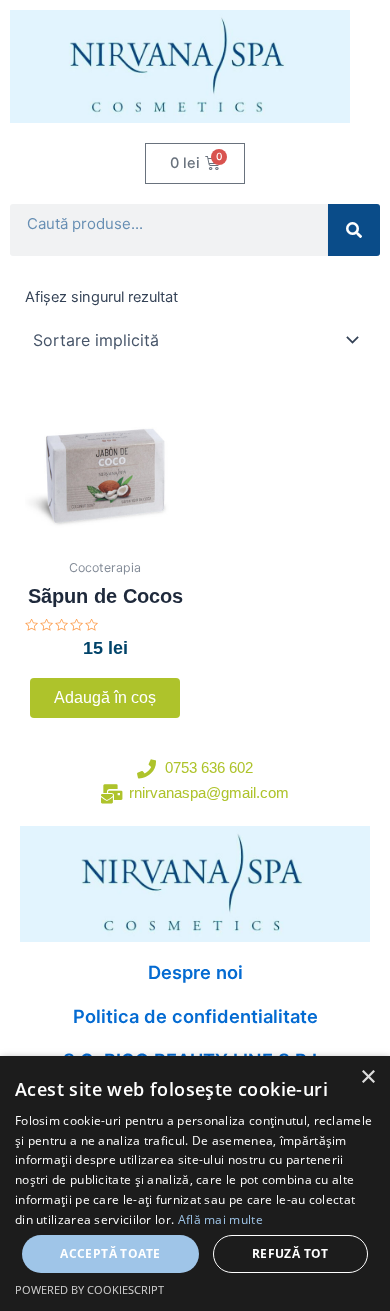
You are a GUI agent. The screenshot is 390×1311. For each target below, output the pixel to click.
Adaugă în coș (105, 697)
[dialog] (195, 1183)
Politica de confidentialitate (195, 1016)
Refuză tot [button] (290, 1253)
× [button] (367, 1077)
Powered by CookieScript (89, 1289)
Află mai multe (220, 1219)
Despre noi (195, 972)
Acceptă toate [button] (110, 1253)
